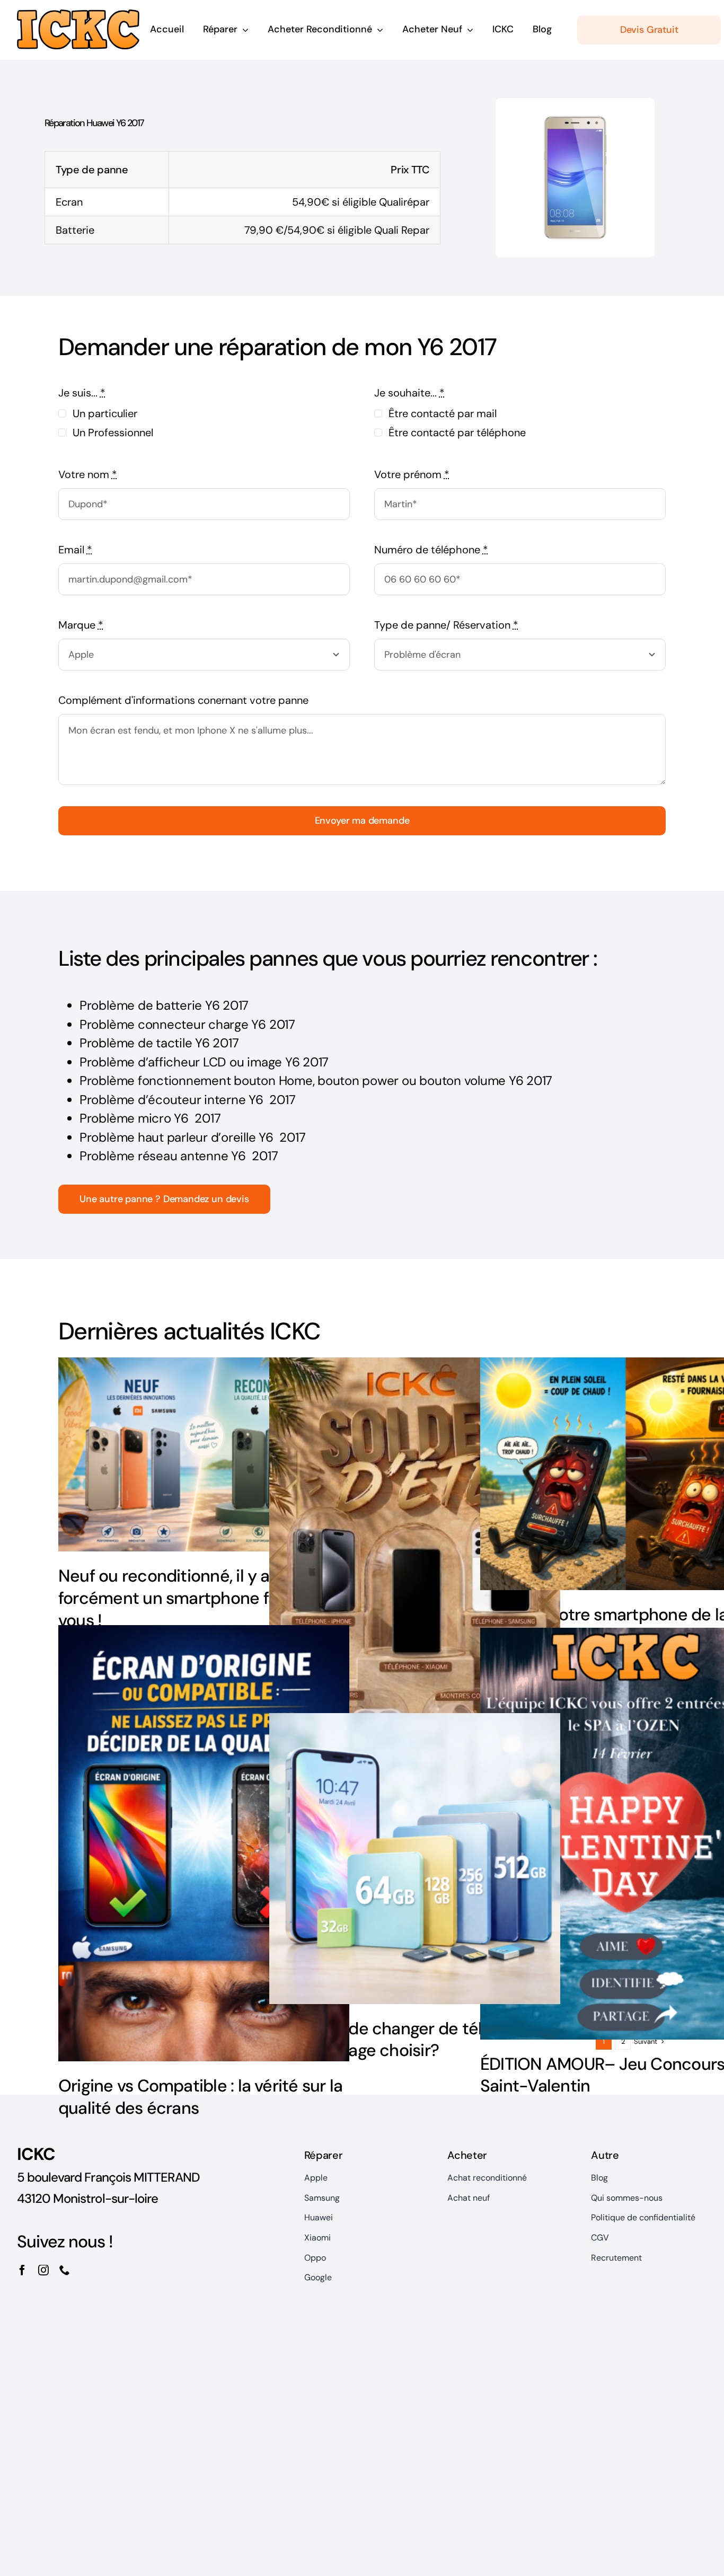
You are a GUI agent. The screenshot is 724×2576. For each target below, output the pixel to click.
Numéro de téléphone (431, 550)
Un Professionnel (113, 433)
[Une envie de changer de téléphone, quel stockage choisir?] (415, 1859)
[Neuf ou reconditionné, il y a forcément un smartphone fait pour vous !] (204, 1454)
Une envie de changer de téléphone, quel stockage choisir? (406, 2040)
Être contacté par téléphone (457, 433)
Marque (81, 625)
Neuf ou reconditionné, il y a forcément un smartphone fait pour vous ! (193, 1598)
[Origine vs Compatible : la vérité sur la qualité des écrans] (204, 1843)
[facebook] (22, 2270)
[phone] (65, 2270)
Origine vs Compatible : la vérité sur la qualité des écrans (200, 2097)
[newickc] (78, 15)
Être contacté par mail (443, 413)
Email (75, 550)
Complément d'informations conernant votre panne (183, 700)
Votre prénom (412, 474)
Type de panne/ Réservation (446, 625)
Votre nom (88, 474)
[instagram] (43, 2270)
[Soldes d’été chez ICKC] (415, 1576)
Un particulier (105, 413)
